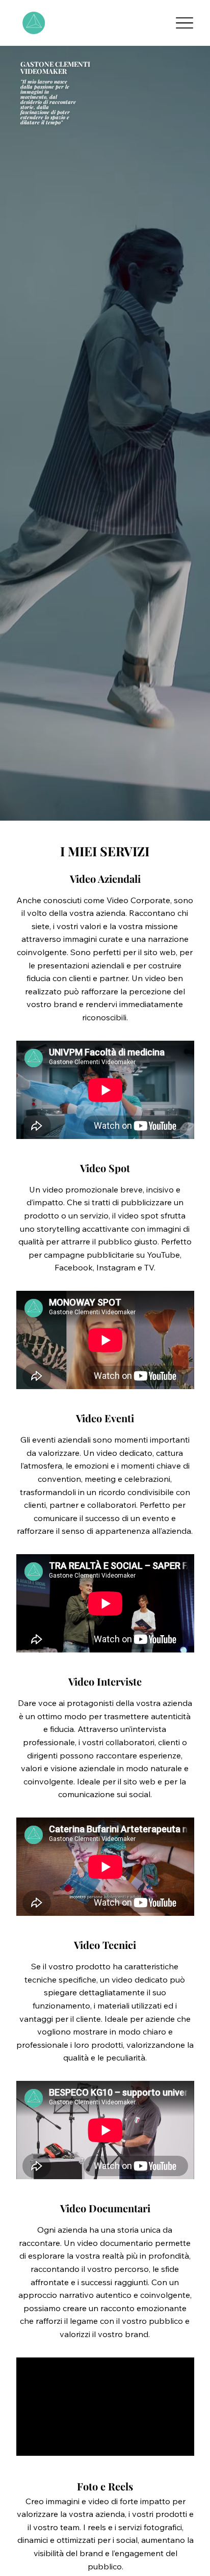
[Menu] (184, 23)
